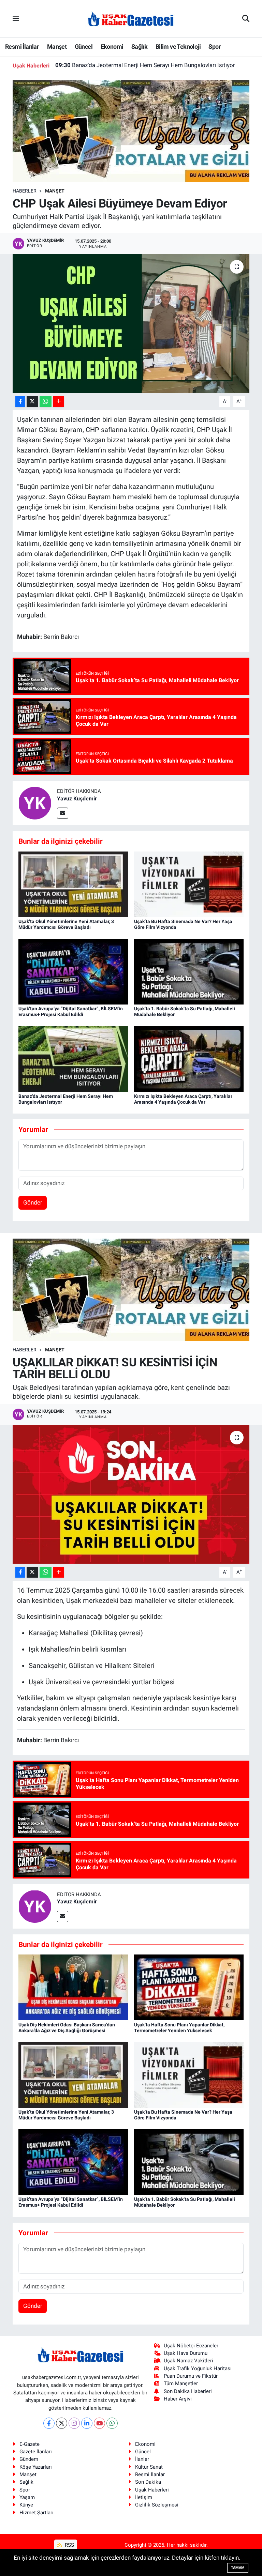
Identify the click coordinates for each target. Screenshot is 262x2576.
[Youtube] (99, 2423)
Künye (26, 2505)
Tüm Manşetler (181, 2383)
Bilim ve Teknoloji (178, 47)
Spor (215, 47)
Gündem (29, 2459)
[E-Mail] (63, 813)
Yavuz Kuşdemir (77, 799)
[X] (62, 2423)
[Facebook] (49, 2423)
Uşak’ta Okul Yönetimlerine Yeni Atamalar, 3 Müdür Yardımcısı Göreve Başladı (66, 924)
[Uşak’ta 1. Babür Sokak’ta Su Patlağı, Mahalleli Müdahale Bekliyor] (189, 971)
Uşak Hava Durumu (186, 2353)
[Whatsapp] (112, 2423)
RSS (69, 2545)
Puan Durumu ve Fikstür (191, 2376)
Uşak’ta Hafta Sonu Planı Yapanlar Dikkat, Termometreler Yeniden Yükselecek (179, 2028)
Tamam (238, 2568)
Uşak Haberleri (152, 2490)
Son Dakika (148, 2482)
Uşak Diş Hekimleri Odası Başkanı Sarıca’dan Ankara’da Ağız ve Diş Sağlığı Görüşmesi (67, 2028)
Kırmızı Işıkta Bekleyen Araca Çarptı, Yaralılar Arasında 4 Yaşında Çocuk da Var (148, 65)
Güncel (84, 47)
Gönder (33, 1202)
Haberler (25, 191)
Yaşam (27, 2497)
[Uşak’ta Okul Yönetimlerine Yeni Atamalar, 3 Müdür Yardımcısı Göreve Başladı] (73, 884)
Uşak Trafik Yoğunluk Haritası (198, 2368)
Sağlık (139, 47)
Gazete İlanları (36, 2452)
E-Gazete (30, 2444)
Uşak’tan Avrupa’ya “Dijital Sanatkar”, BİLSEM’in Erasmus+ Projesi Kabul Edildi (71, 1011)
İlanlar (142, 2459)
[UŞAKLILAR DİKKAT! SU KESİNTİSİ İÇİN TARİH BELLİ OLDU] (131, 1494)
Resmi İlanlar (22, 47)
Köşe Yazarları (36, 2467)
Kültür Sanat (149, 2467)
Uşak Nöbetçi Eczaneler (191, 2346)
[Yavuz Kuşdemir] (35, 803)
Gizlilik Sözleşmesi (157, 2505)
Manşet (57, 47)
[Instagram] (74, 2423)
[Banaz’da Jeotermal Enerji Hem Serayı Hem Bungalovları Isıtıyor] (73, 1059)
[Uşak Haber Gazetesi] (131, 18)
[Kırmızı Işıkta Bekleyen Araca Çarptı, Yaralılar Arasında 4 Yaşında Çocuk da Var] (189, 1059)
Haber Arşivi (178, 2399)
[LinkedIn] (87, 2423)
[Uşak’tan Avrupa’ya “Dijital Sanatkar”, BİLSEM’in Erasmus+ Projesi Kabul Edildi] (73, 971)
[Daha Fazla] (59, 402)
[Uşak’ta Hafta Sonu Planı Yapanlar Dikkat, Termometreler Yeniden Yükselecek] (189, 1987)
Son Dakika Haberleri (188, 2391)
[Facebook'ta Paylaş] (20, 402)
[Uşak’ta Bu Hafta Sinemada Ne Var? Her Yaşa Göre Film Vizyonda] (189, 884)
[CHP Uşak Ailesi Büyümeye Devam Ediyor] (131, 324)
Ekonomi (112, 47)
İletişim (144, 2497)
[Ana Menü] (16, 18)
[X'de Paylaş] (32, 402)
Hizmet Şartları (37, 2513)
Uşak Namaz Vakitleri (188, 2361)
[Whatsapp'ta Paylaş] (46, 402)
